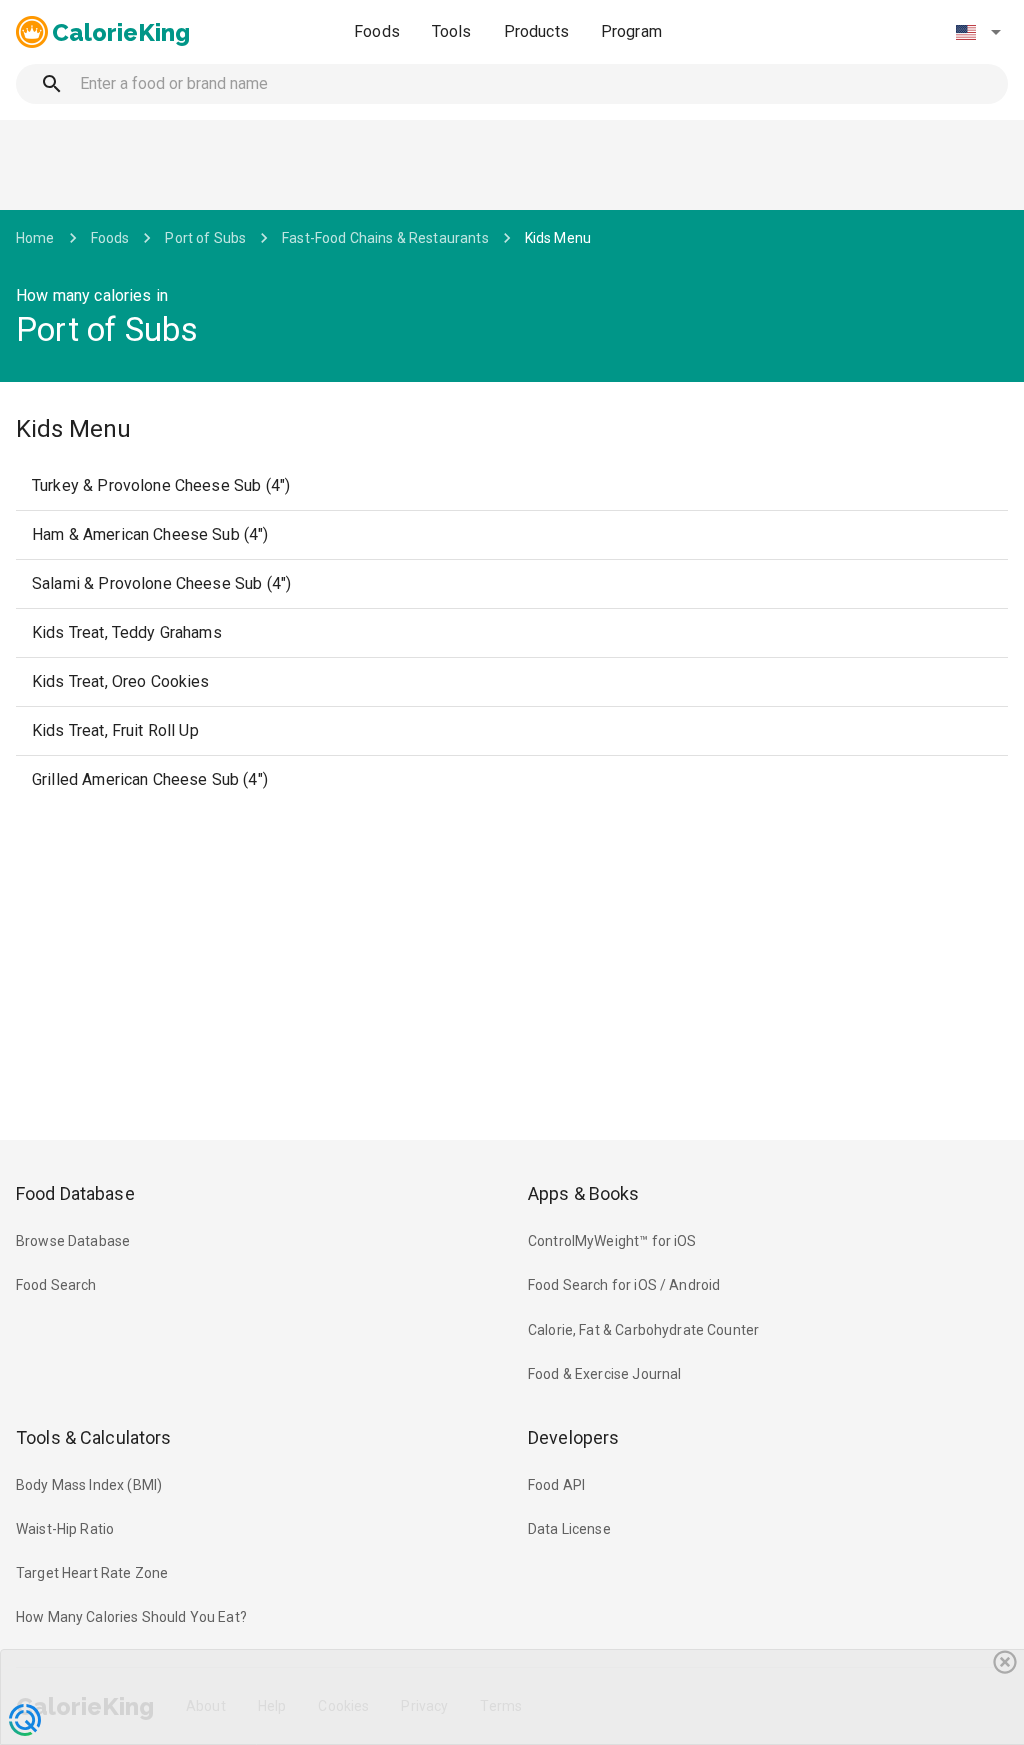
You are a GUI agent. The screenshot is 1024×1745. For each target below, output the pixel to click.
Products (536, 31)
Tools (452, 31)
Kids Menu (558, 238)
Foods (377, 31)
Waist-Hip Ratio (65, 1529)
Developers (573, 1437)
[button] (978, 32)
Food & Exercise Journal (604, 1374)
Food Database (75, 1193)
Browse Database (73, 1241)
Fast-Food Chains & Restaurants (385, 238)
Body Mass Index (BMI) (89, 1485)
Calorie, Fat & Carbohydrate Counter (643, 1330)
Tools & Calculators (94, 1437)
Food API (556, 1485)
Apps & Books (584, 1193)
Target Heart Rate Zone (92, 1573)
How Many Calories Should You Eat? (131, 1617)
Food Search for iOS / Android (624, 1285)
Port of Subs (205, 238)
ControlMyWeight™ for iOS (612, 1241)
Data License (569, 1529)
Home (35, 238)
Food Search (56, 1285)
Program (631, 31)
